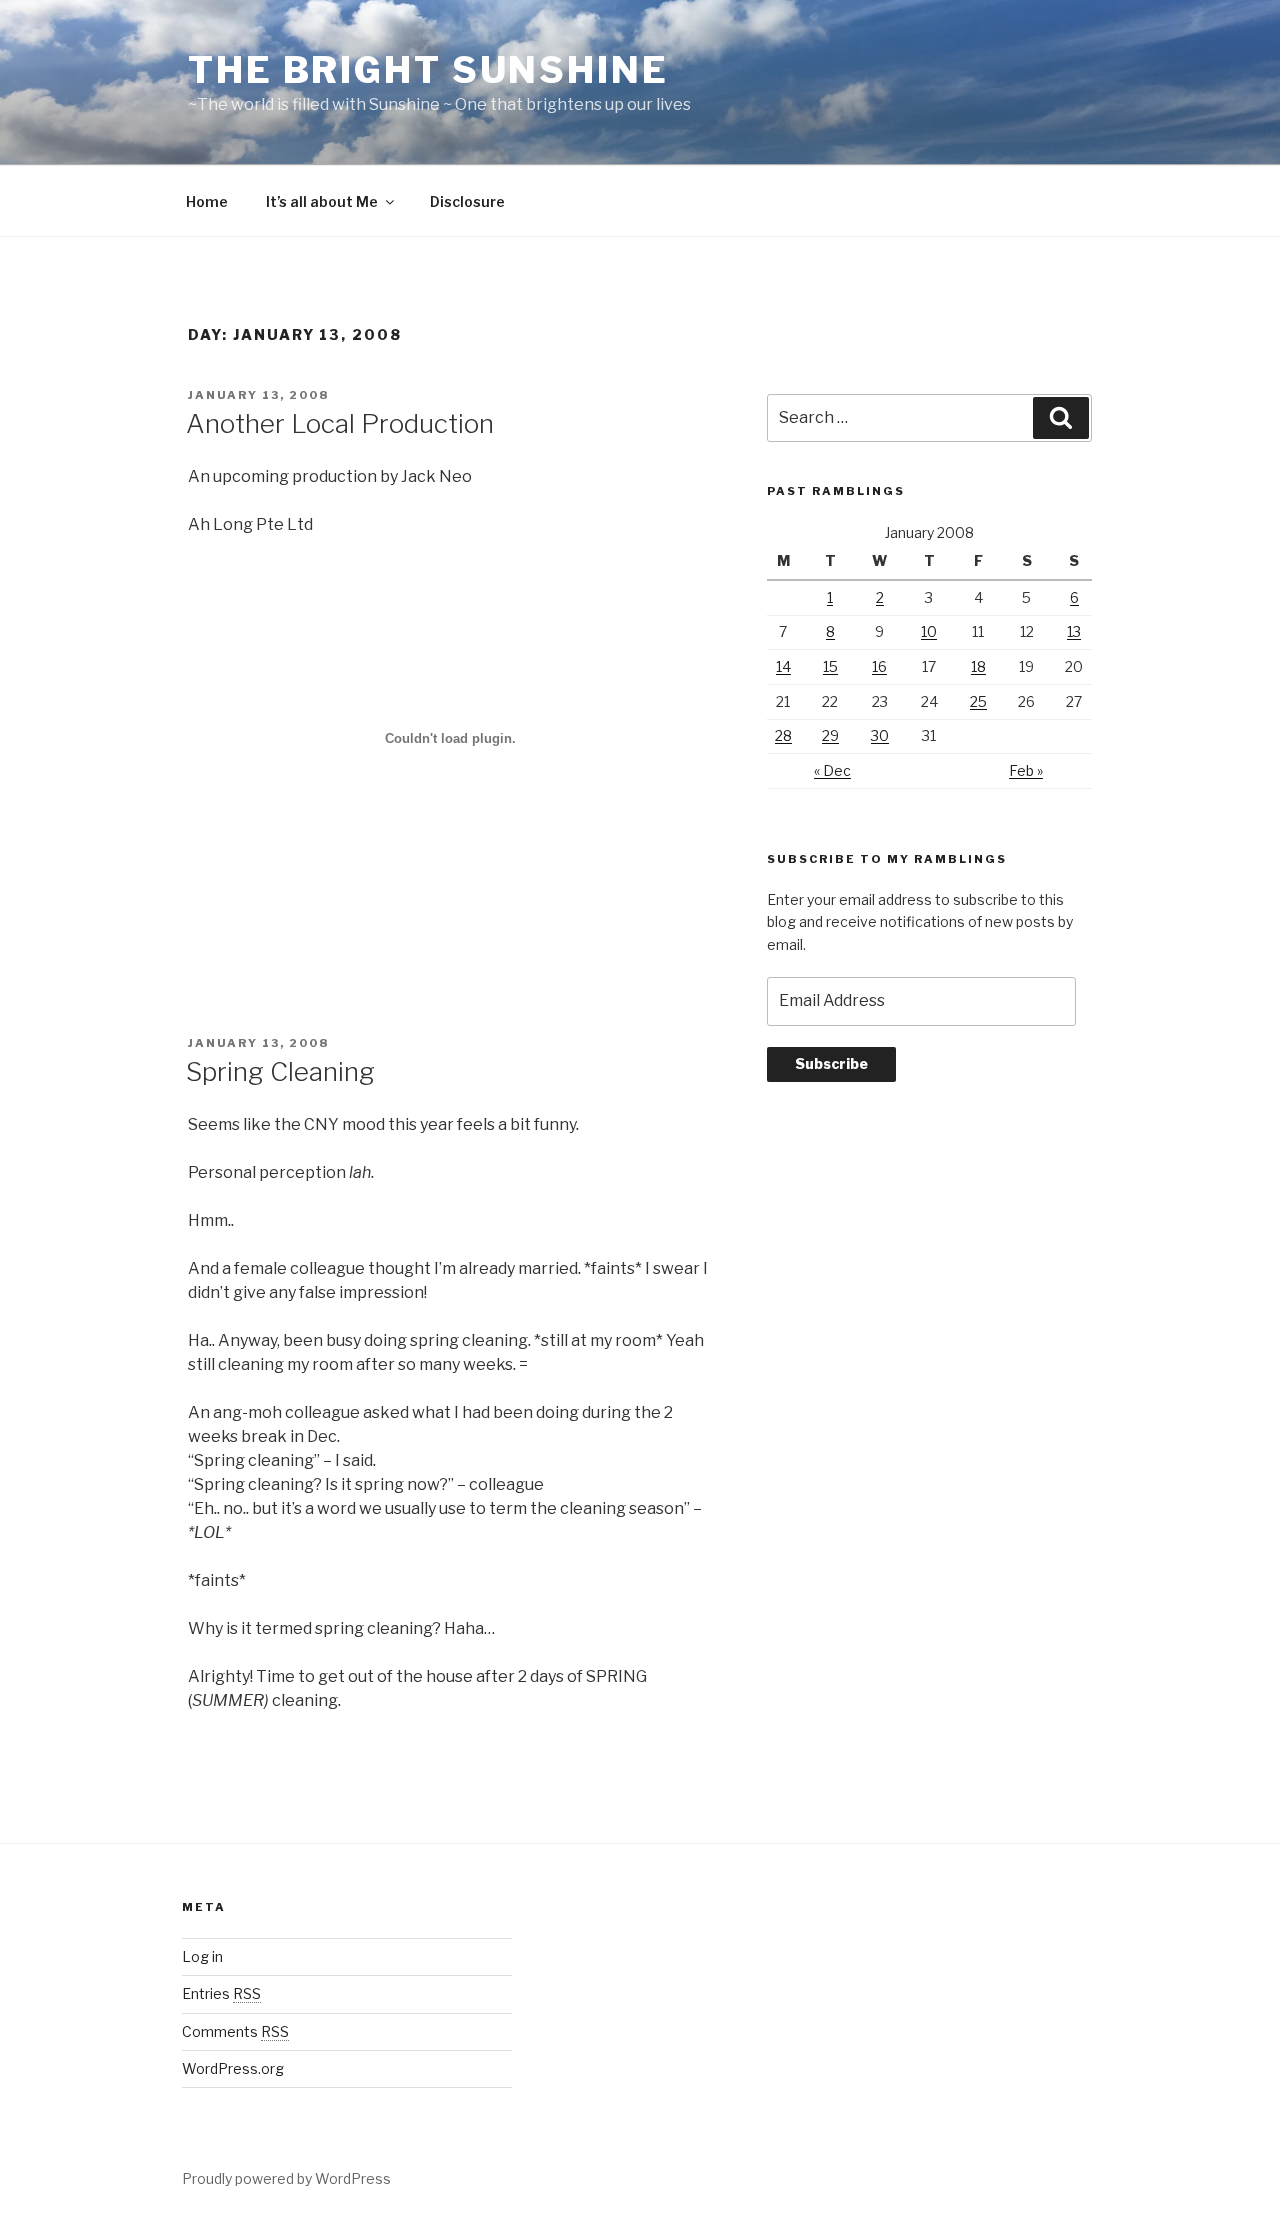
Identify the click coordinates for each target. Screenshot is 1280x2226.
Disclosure (467, 201)
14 (783, 666)
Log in (202, 1956)
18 (978, 666)
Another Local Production (340, 423)
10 (929, 631)
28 (783, 735)
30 (880, 735)
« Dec (832, 770)
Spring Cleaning (280, 1071)
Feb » (1026, 770)
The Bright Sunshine (428, 70)
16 (879, 666)
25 (978, 701)
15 (830, 666)
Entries (221, 1993)
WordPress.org (233, 2068)
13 (1074, 631)
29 (830, 735)
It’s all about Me (322, 201)
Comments (235, 2031)
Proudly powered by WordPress (286, 2178)
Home (207, 201)
